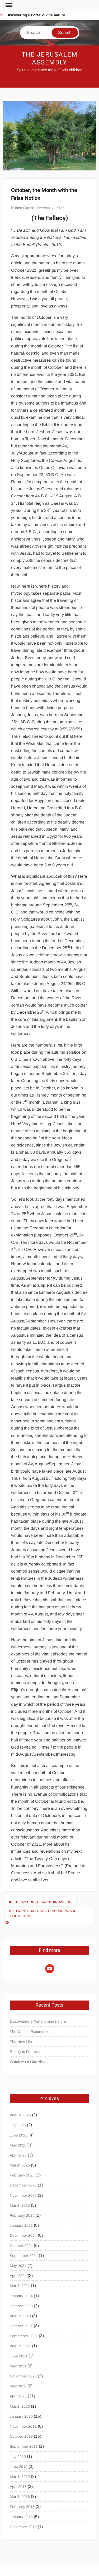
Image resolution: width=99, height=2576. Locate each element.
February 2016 (22, 2507)
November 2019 (23, 2426)
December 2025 (23, 2185)
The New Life (21, 2042)
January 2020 (21, 2416)
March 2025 (20, 2205)
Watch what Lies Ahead (29, 2062)
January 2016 (21, 2517)
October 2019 (21, 2436)
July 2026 (18, 2125)
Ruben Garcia (23, 208)
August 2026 (20, 2115)
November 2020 (23, 2376)
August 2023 (20, 2316)
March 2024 (20, 2286)
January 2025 (21, 2225)
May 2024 (18, 2266)
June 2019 (19, 2467)
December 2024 (23, 2235)
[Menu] (8, 5)
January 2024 (21, 2296)
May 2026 (18, 2145)
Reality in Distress (25, 2052)
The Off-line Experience (30, 2032)
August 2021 (20, 2346)
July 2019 (18, 2457)
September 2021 (24, 2336)
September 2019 (24, 2446)
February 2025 (22, 2215)
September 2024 (24, 2256)
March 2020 (20, 2406)
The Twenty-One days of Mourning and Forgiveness (43, 1913)
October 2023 (21, 2306)
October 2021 (21, 2326)
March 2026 (20, 2165)
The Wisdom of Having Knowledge (44, 1902)
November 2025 (23, 2195)
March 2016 (20, 2497)
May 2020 (18, 2386)
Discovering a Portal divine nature (36, 15)
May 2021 (18, 2366)
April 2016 (18, 2487)
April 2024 (18, 2276)
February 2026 (22, 2175)
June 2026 (19, 2135)
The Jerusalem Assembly (50, 59)
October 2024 (21, 2246)
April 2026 (18, 2155)
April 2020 (18, 2396)
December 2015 (23, 2527)
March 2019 (20, 2477)
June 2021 (19, 2356)
